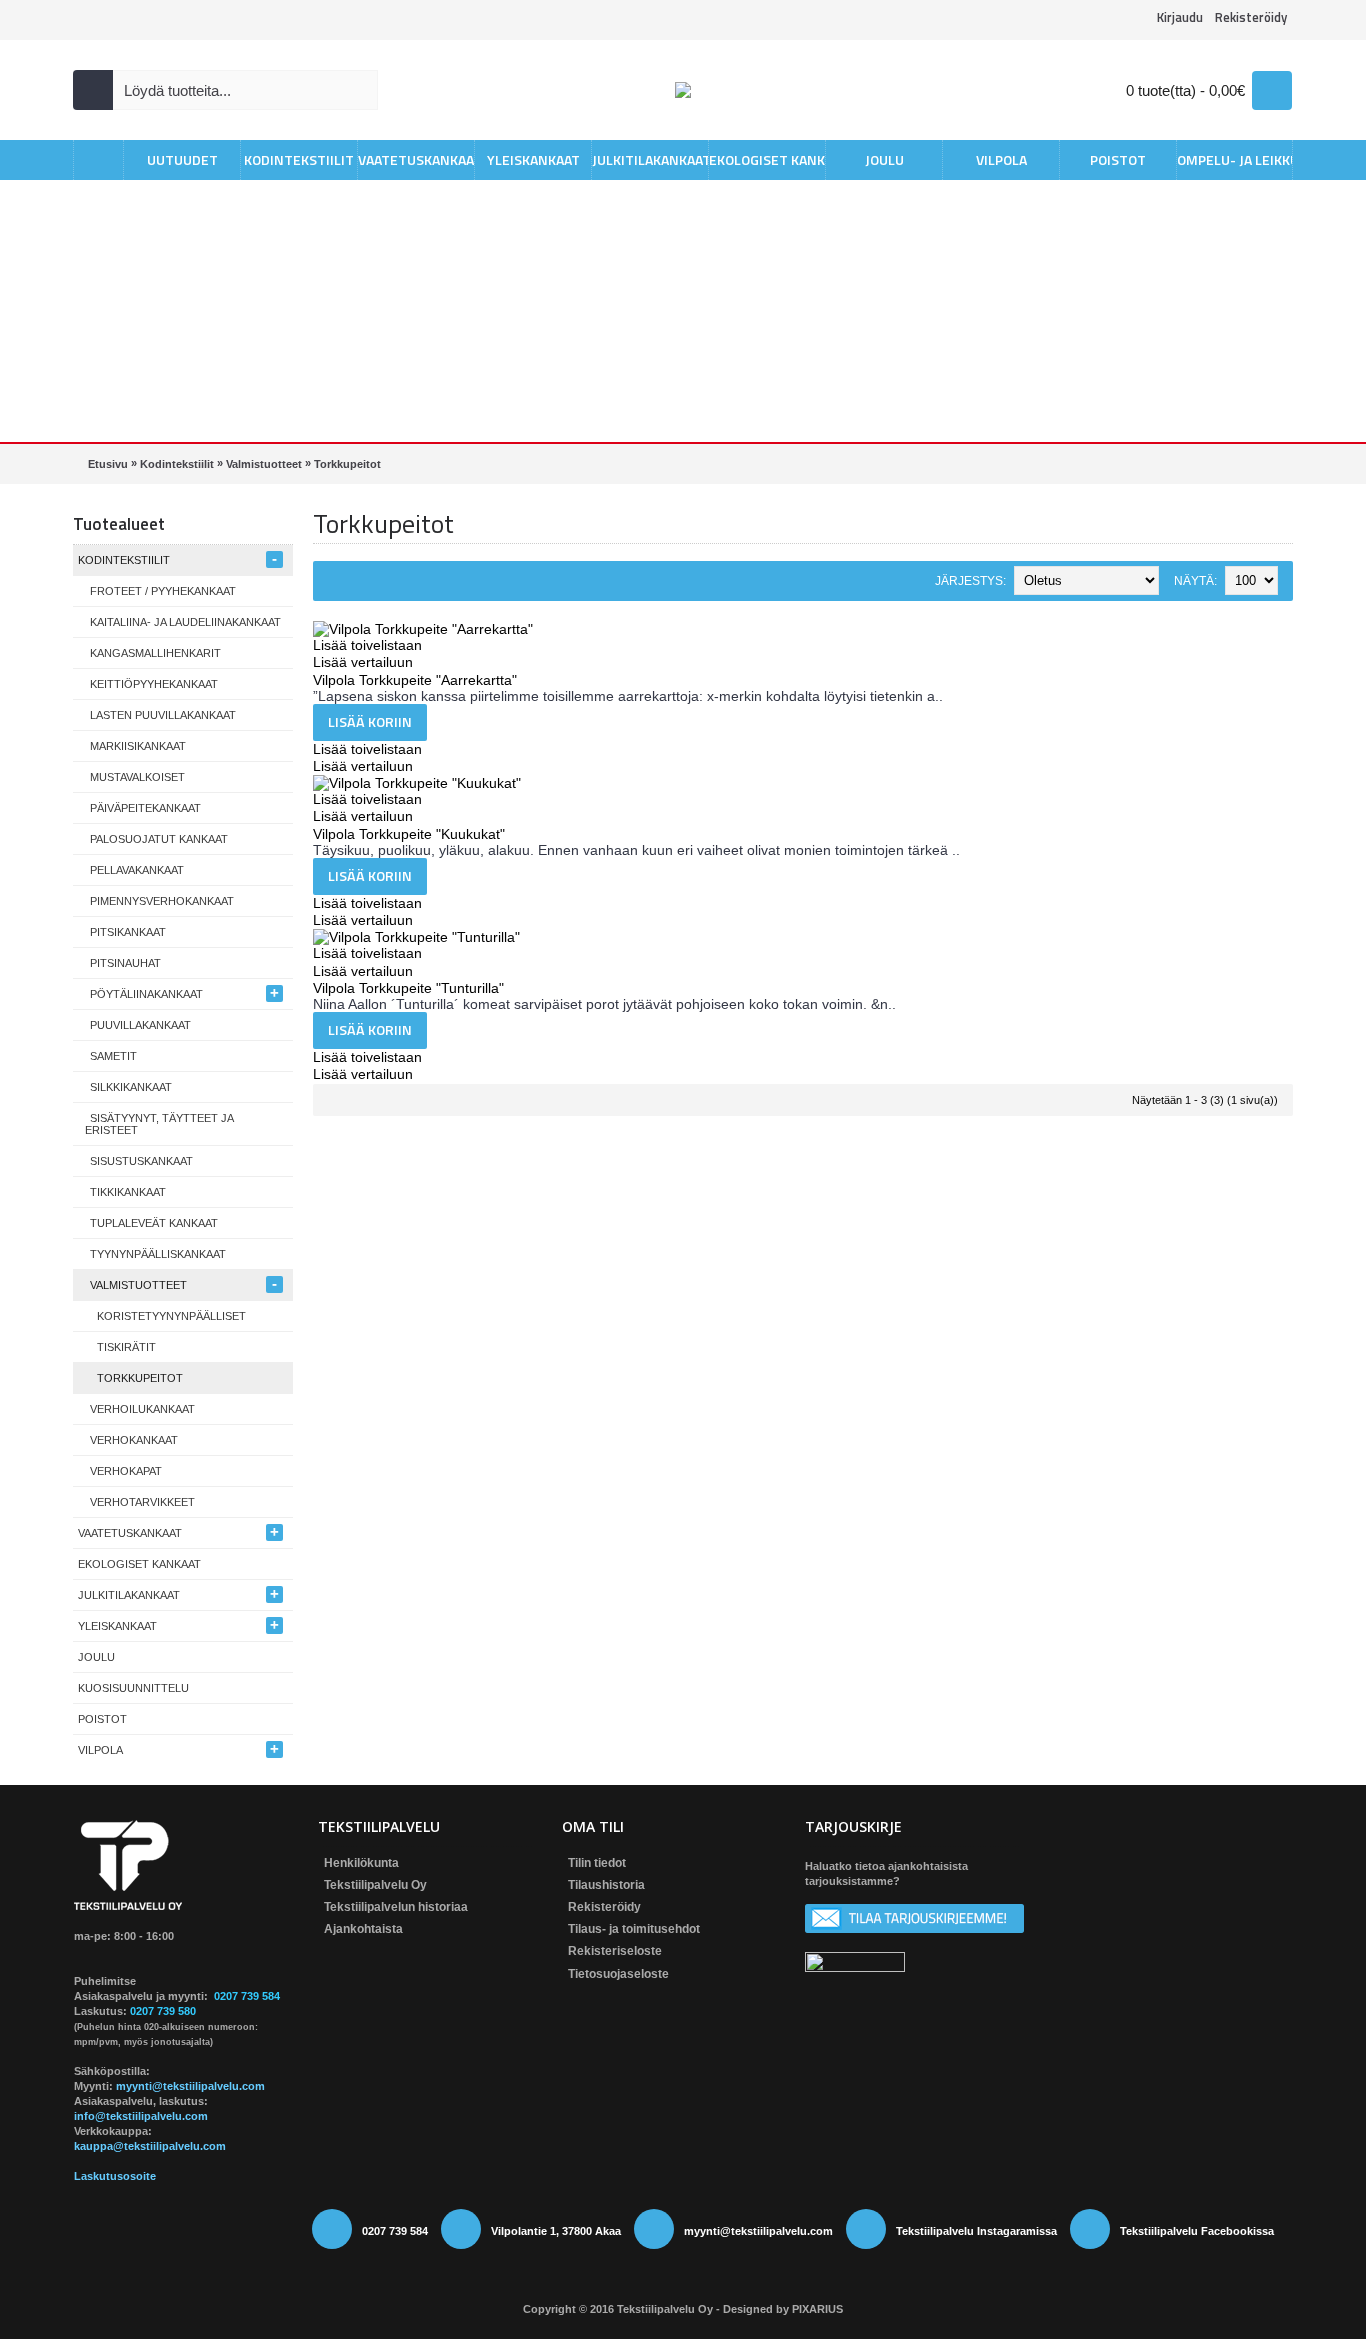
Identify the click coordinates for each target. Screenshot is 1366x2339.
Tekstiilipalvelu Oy (375, 1885)
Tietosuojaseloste (618, 1974)
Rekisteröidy (604, 1907)
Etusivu (108, 464)
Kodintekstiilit (177, 464)
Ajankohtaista (363, 1929)
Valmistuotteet (264, 464)
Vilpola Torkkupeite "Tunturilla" (408, 988)
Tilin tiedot (597, 1863)
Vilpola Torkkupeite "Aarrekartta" (415, 680)
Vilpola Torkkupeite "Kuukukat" (409, 834)
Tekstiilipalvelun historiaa (396, 1907)
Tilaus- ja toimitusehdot (634, 1929)
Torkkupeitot (347, 464)
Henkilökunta (361, 1863)
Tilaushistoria (606, 1885)
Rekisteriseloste (615, 1951)
